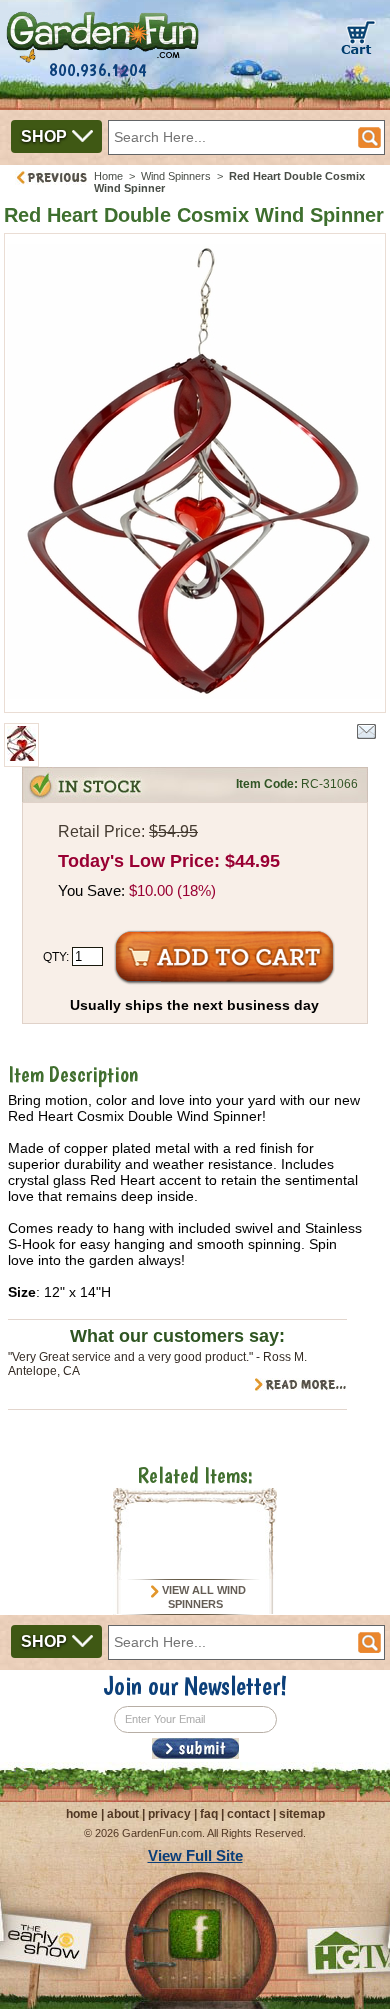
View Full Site (195, 1855)
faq (209, 1814)
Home (108, 176)
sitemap (302, 1814)
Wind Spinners (177, 176)
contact (248, 1814)
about (123, 1814)
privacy (169, 1814)
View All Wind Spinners (202, 1597)
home (82, 1814)
